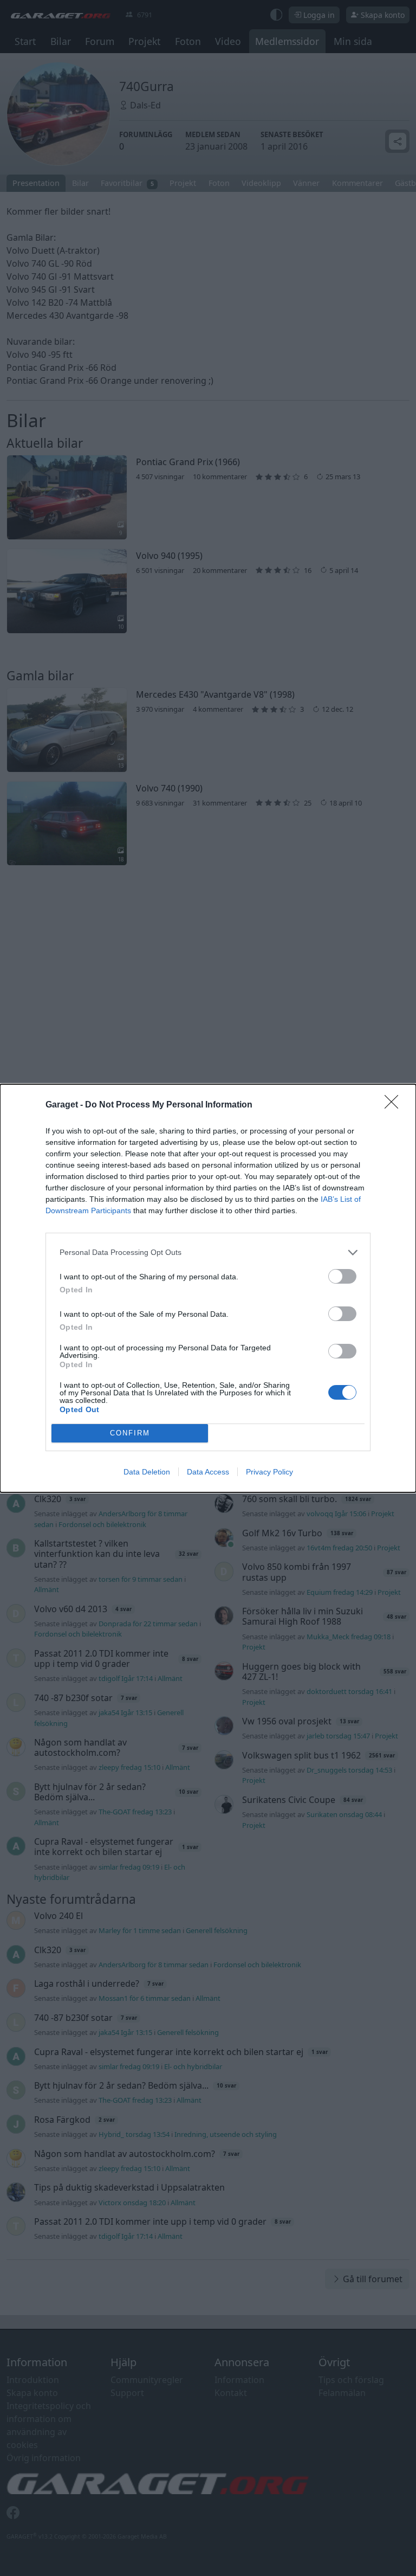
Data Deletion (147, 1472)
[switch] (342, 1276)
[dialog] (208, 1288)
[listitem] (208, 1252)
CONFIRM (130, 1433)
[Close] (395, 1105)
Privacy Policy (269, 1472)
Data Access (208, 1472)
